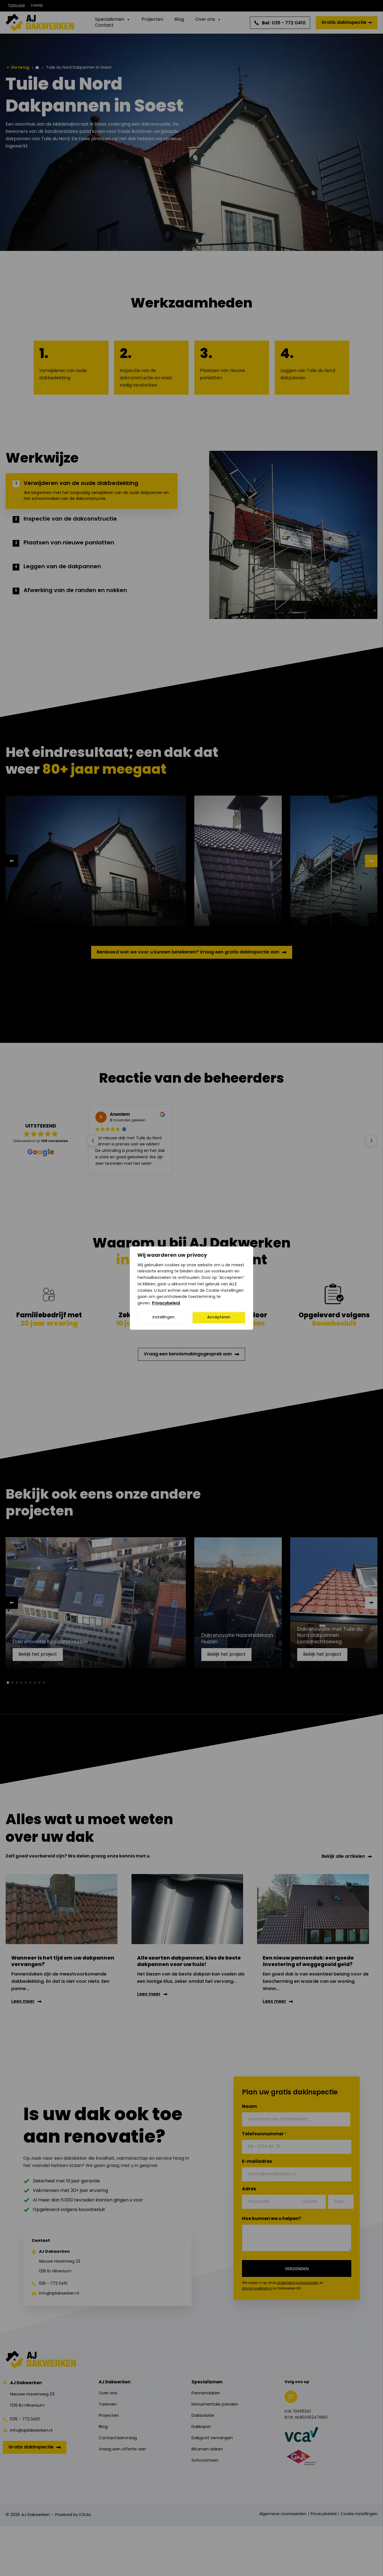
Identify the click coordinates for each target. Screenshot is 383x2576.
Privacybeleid (166, 1303)
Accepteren (219, 1317)
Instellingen (164, 1317)
